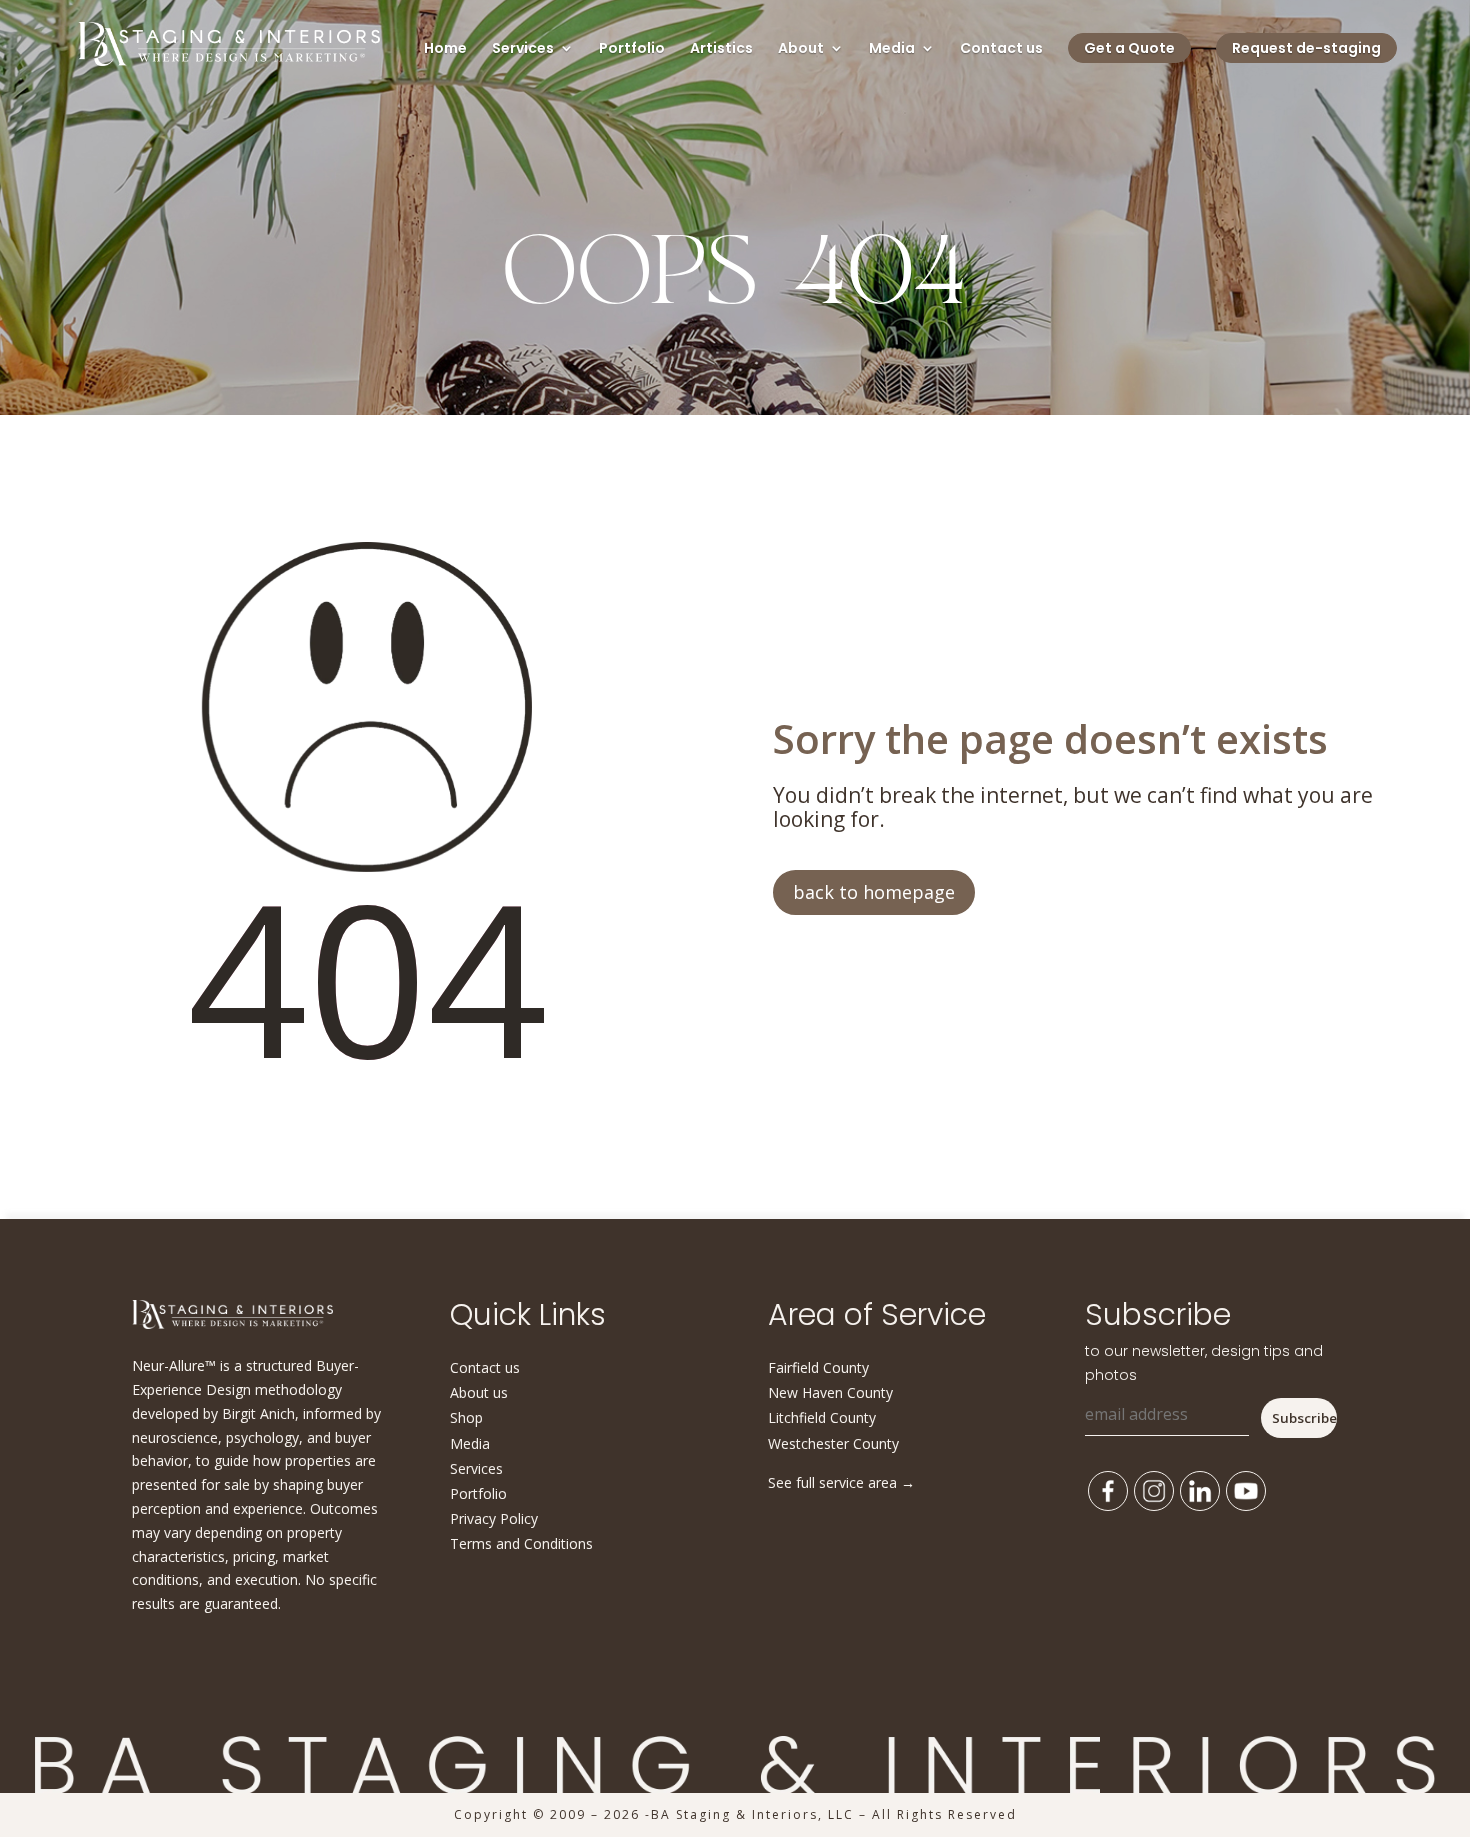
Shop (466, 1417)
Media (892, 49)
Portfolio (632, 49)
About (801, 49)
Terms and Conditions (521, 1543)
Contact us (1001, 49)
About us (479, 1392)
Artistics (721, 49)
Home (445, 49)
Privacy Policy (494, 1518)
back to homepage (874, 892)
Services (523, 49)
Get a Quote (1129, 48)
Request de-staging (1306, 48)
